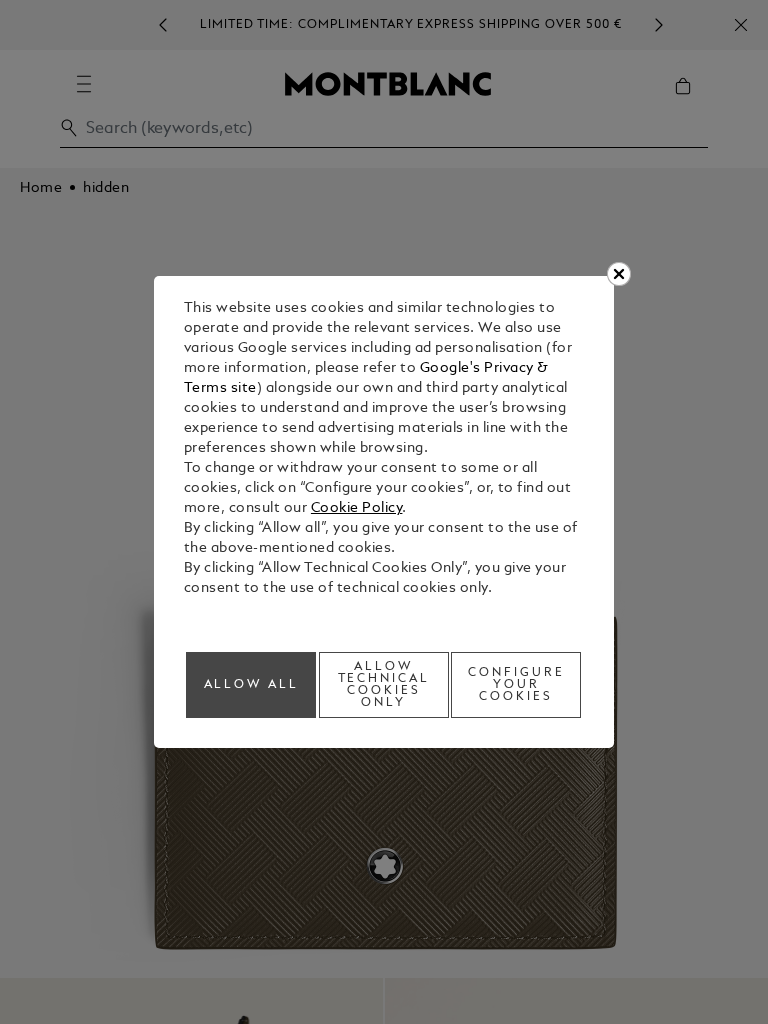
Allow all (252, 685)
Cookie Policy (357, 508)
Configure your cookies (516, 685)
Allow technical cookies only (384, 685)
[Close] (619, 274)
